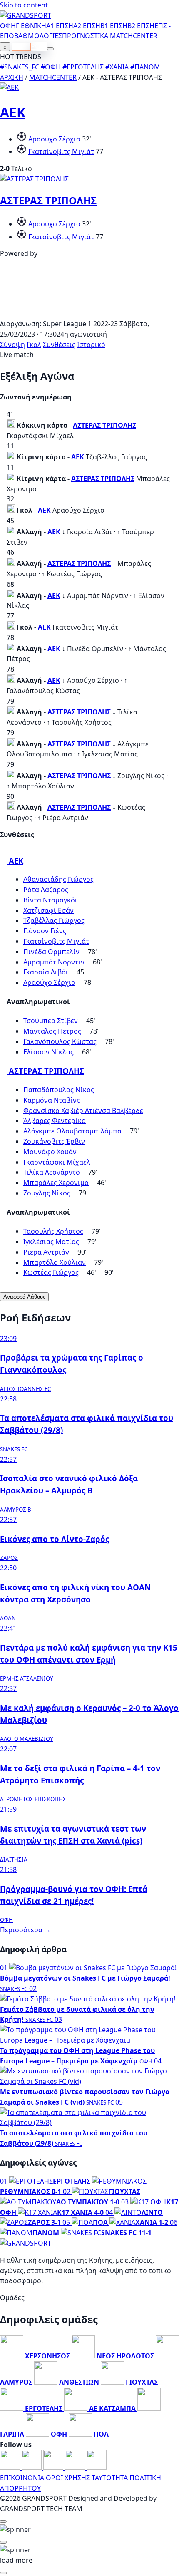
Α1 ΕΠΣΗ (60, 26)
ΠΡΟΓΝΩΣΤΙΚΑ (85, 36)
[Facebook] (11, 2467)
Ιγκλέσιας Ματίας (51, 1242)
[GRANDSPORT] (26, 15)
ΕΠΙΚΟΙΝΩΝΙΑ (22, 2478)
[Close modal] (3, 2521)
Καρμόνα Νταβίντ (52, 1100)
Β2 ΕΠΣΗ (141, 26)
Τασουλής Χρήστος (53, 1231)
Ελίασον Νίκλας (48, 1052)
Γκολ (34, 345)
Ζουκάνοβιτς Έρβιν (54, 1141)
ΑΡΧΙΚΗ (12, 77)
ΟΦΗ (8, 26)
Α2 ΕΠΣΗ (87, 26)
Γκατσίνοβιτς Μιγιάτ (61, 151)
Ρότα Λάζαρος (46, 890)
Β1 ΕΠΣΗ (114, 26)
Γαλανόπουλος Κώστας (60, 1041)
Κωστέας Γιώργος (51, 1272)
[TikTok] (97, 2467)
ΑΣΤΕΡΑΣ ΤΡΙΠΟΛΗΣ (48, 200)
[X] (76, 2467)
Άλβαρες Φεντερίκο (55, 1121)
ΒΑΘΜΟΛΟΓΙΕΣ (38, 36)
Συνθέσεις (59, 345)
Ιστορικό (91, 345)
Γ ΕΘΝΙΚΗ (31, 26)
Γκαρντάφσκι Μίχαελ (57, 1162)
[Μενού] (50, 49)
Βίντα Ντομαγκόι (50, 900)
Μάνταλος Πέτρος (52, 1031)
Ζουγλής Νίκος (47, 1193)
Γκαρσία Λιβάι (46, 972)
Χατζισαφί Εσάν (48, 910)
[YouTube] (54, 2467)
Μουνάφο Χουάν (50, 1152)
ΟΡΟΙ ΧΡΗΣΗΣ (68, 2478)
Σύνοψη (12, 345)
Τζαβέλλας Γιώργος (54, 920)
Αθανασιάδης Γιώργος (58, 879)
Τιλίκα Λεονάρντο (52, 1172)
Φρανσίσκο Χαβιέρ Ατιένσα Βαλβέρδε (83, 1111)
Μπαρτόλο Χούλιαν (55, 1262)
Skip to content (24, 5)
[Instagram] (32, 2467)
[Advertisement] (89, 313)
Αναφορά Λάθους (24, 1297)
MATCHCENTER (53, 77)
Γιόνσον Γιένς (45, 931)
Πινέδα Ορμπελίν (51, 952)
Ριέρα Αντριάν (46, 1252)
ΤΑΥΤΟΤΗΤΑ (110, 2478)
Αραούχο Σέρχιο (54, 139)
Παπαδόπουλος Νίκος (59, 1090)
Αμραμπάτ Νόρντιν (54, 962)
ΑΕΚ (13, 112)
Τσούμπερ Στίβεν (51, 1021)
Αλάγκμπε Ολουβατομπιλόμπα (72, 1131)
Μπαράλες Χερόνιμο (56, 1183)
